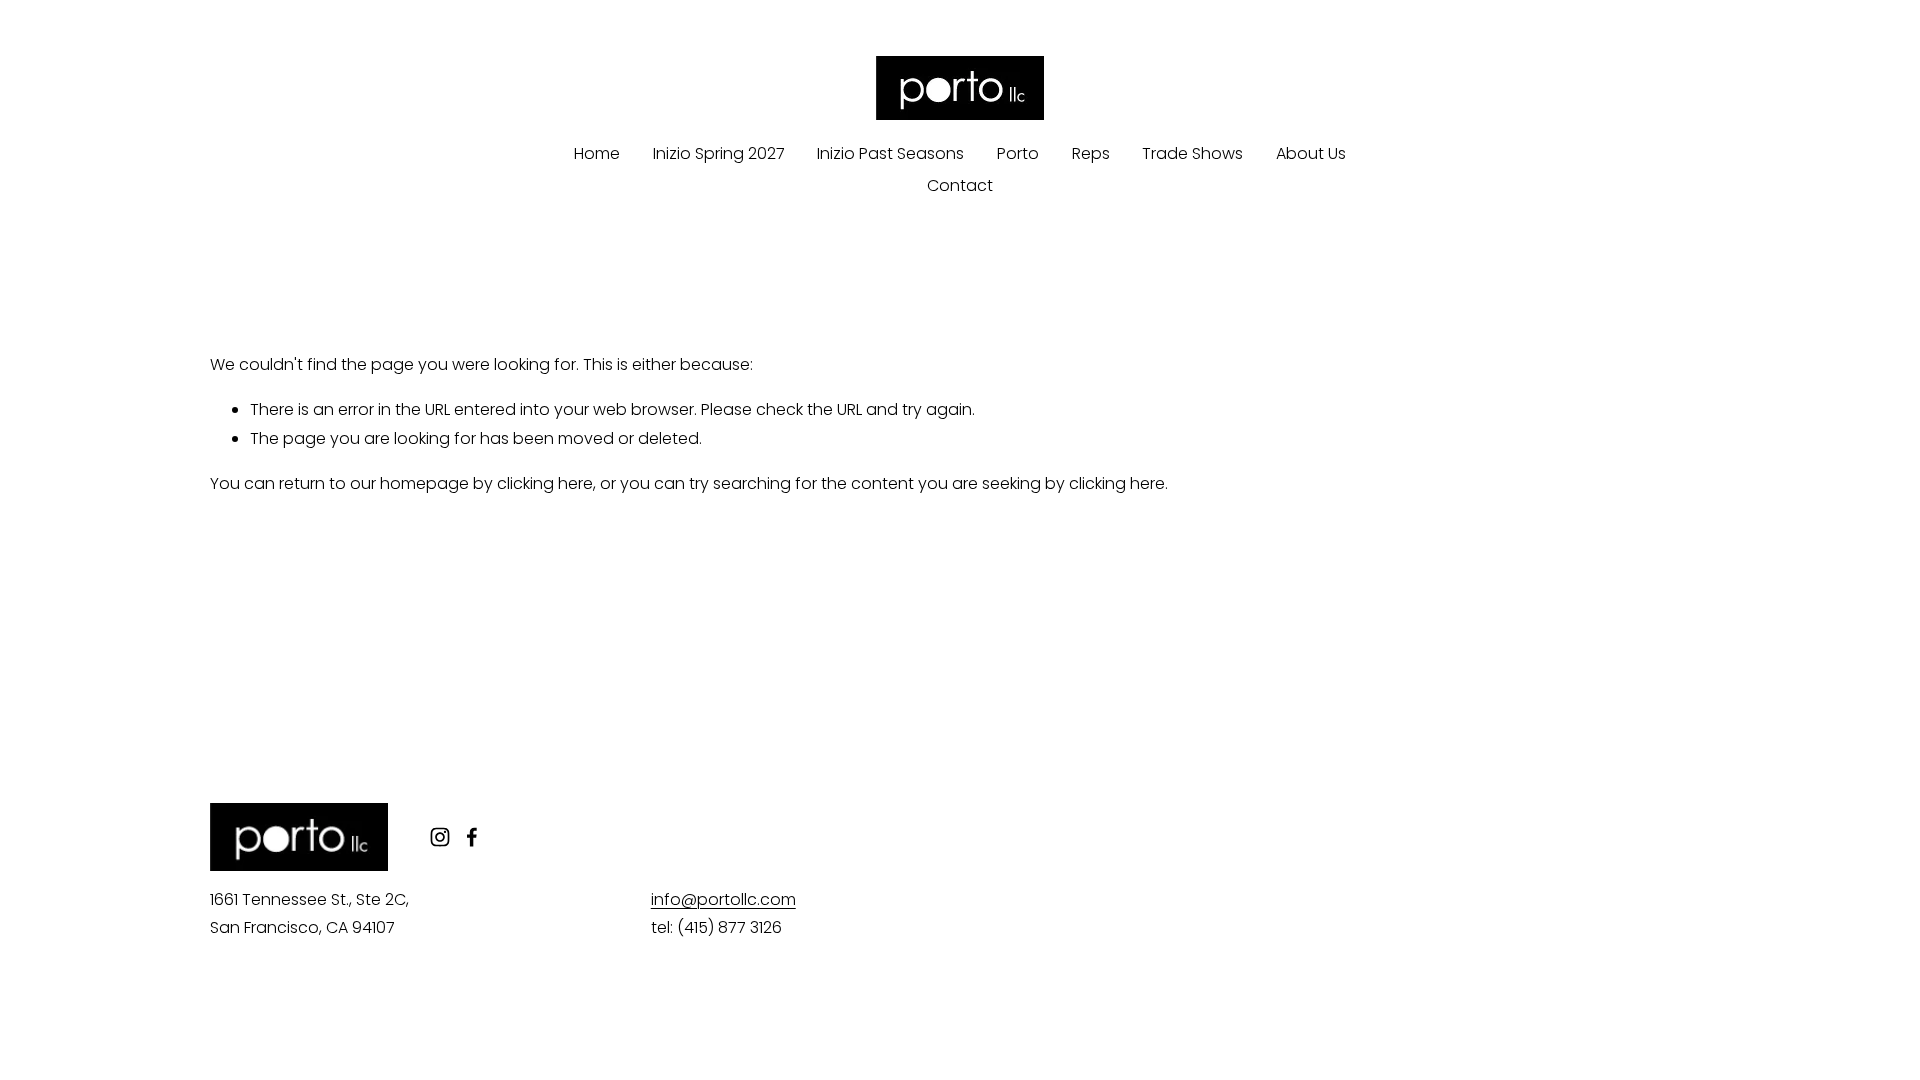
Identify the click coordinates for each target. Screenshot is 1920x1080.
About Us (1311, 153)
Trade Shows (1192, 153)
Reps (1091, 153)
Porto (1018, 153)
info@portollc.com (723, 899)
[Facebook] (472, 837)
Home (597, 153)
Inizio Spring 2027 (719, 153)
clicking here (545, 483)
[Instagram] (440, 837)
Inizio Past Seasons (890, 153)
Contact (960, 185)
